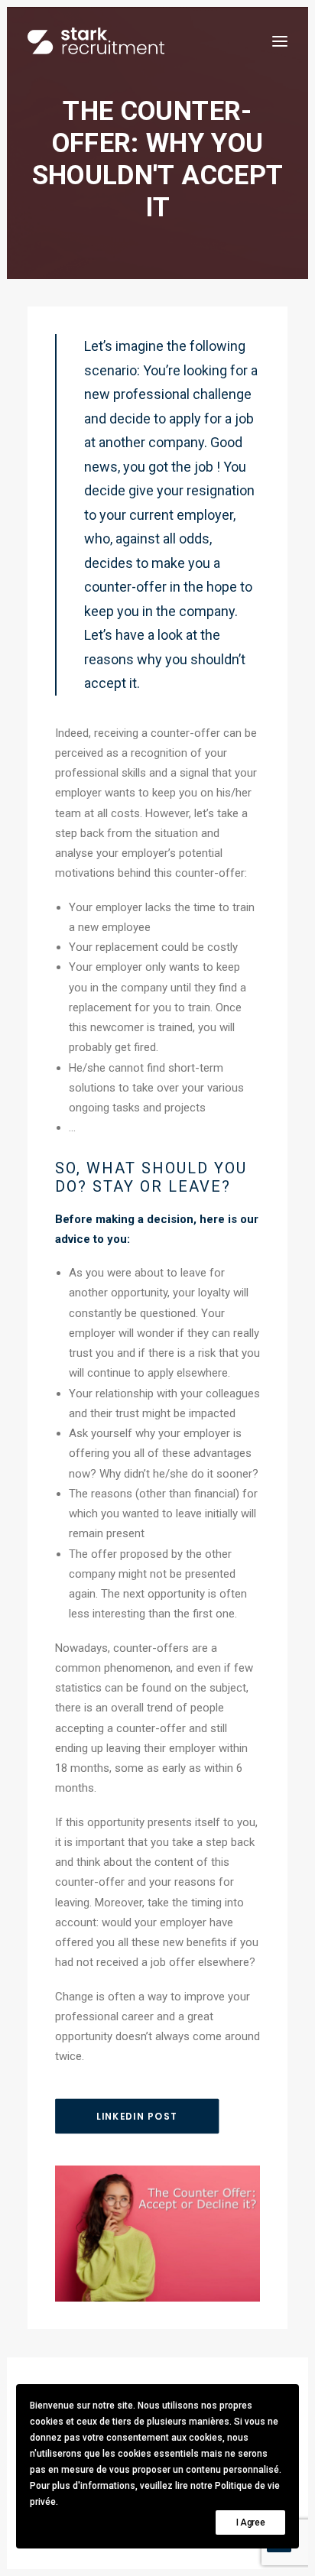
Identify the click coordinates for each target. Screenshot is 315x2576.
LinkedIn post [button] (137, 2116)
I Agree (251, 2522)
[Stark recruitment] (96, 41)
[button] (280, 41)
